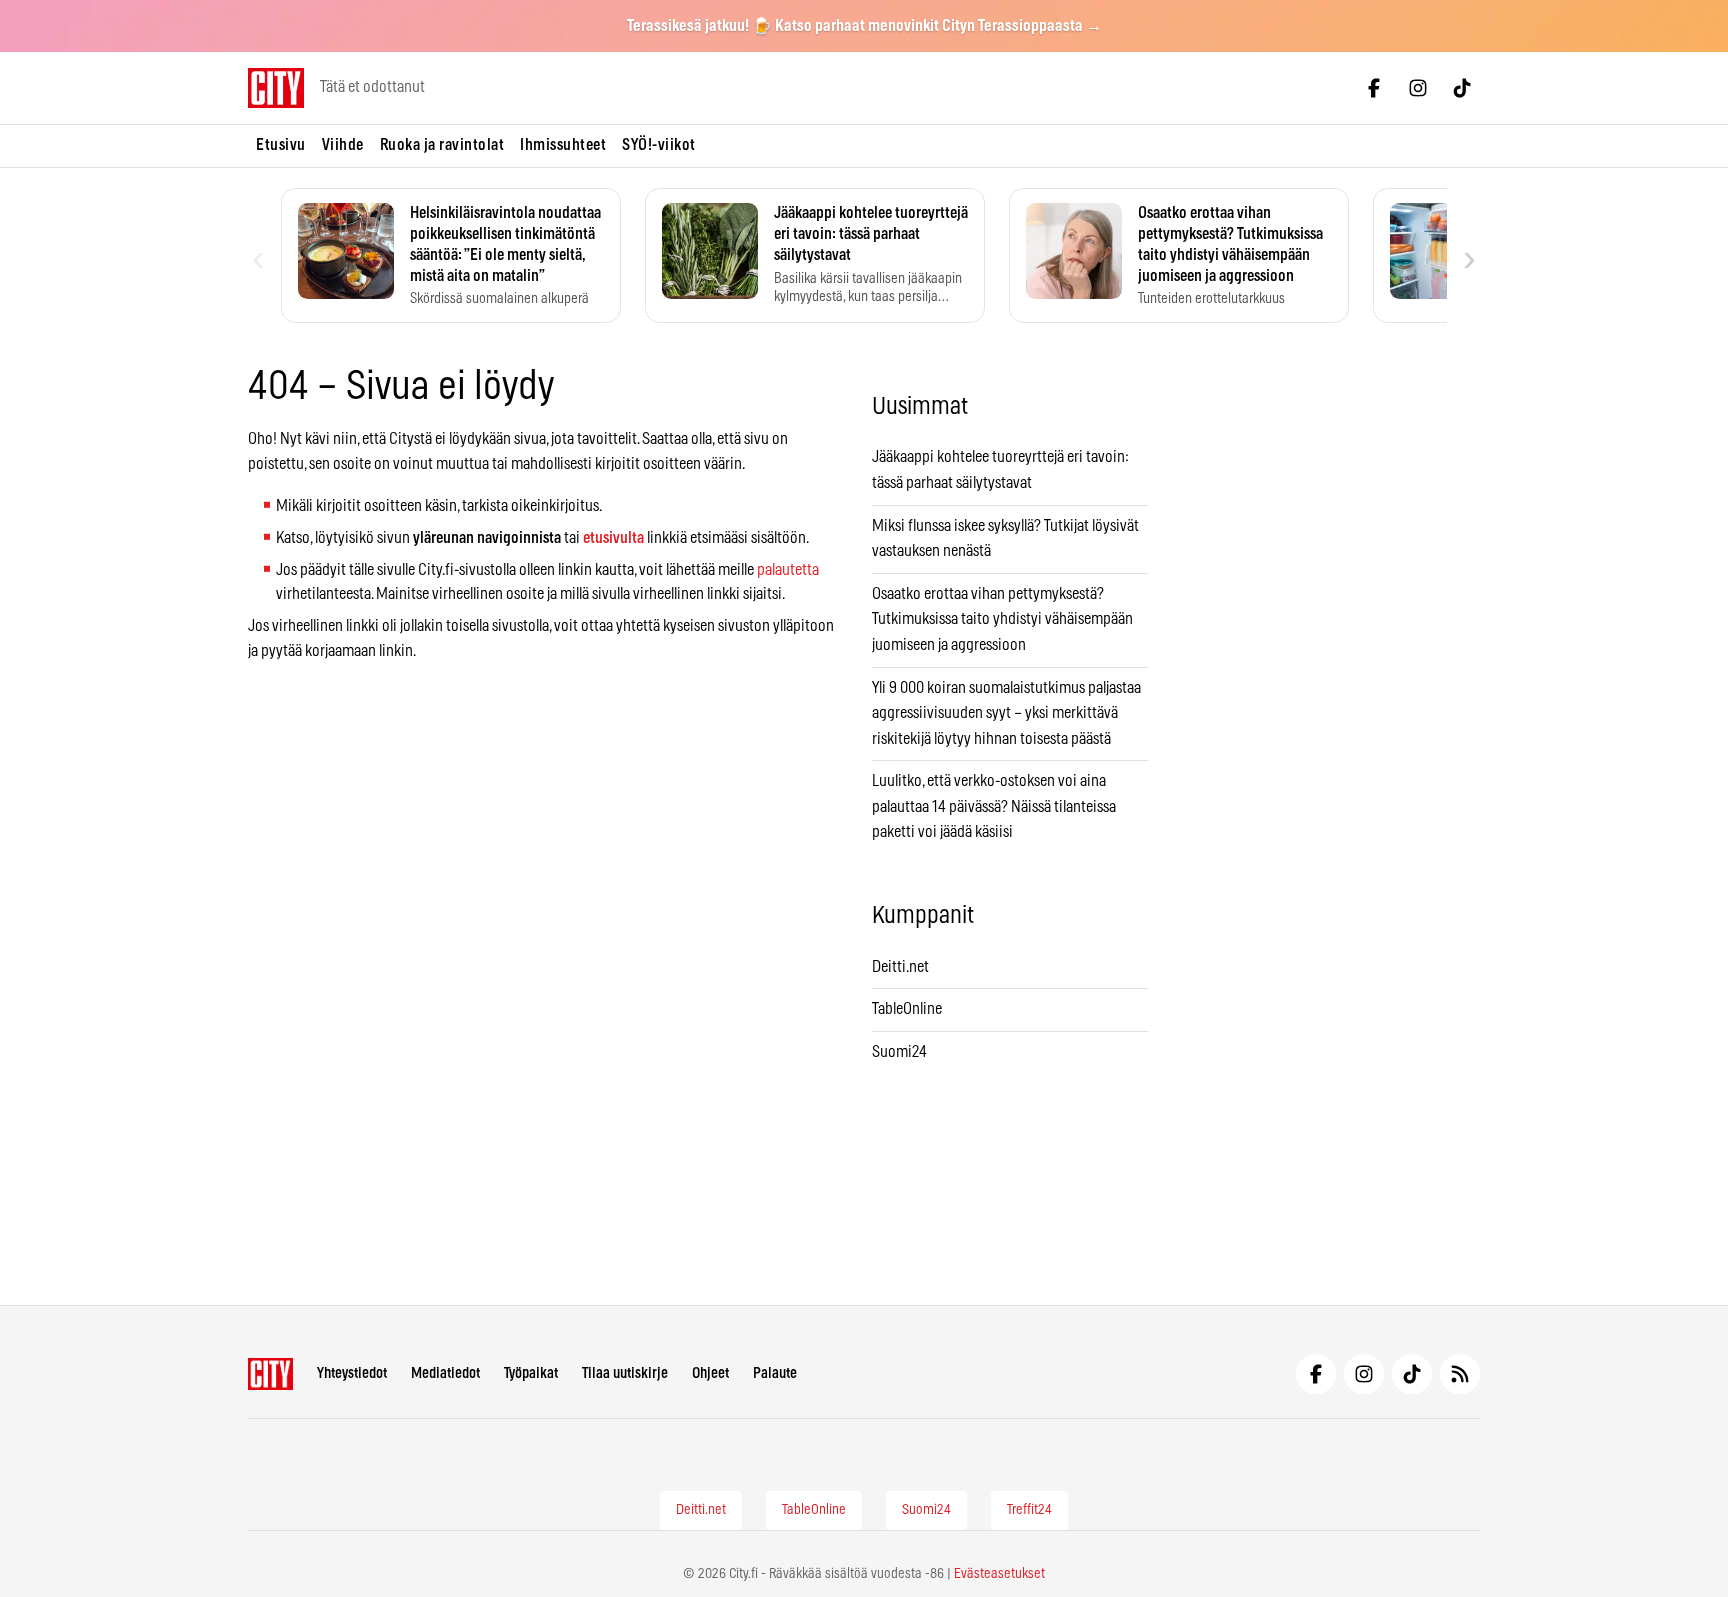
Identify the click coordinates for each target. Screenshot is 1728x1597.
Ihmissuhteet (563, 145)
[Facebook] (1374, 88)
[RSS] (1460, 1374)
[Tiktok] (1462, 88)
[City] (270, 1374)
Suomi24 (899, 1052)
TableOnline (907, 1009)
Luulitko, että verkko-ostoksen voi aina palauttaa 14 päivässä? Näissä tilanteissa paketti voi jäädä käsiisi (994, 806)
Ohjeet (710, 1373)
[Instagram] (1418, 88)
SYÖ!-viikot (659, 145)
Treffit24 (1029, 1510)
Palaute (775, 1373)
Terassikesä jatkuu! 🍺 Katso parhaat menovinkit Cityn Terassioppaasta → (864, 26)
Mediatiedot (445, 1373)
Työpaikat (531, 1373)
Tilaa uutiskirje (625, 1373)
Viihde (343, 145)
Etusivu (281, 145)
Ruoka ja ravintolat (442, 145)
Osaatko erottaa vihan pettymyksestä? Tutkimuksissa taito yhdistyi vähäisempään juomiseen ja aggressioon (1002, 619)
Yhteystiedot (352, 1373)
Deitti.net (900, 967)
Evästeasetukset (999, 1574)
